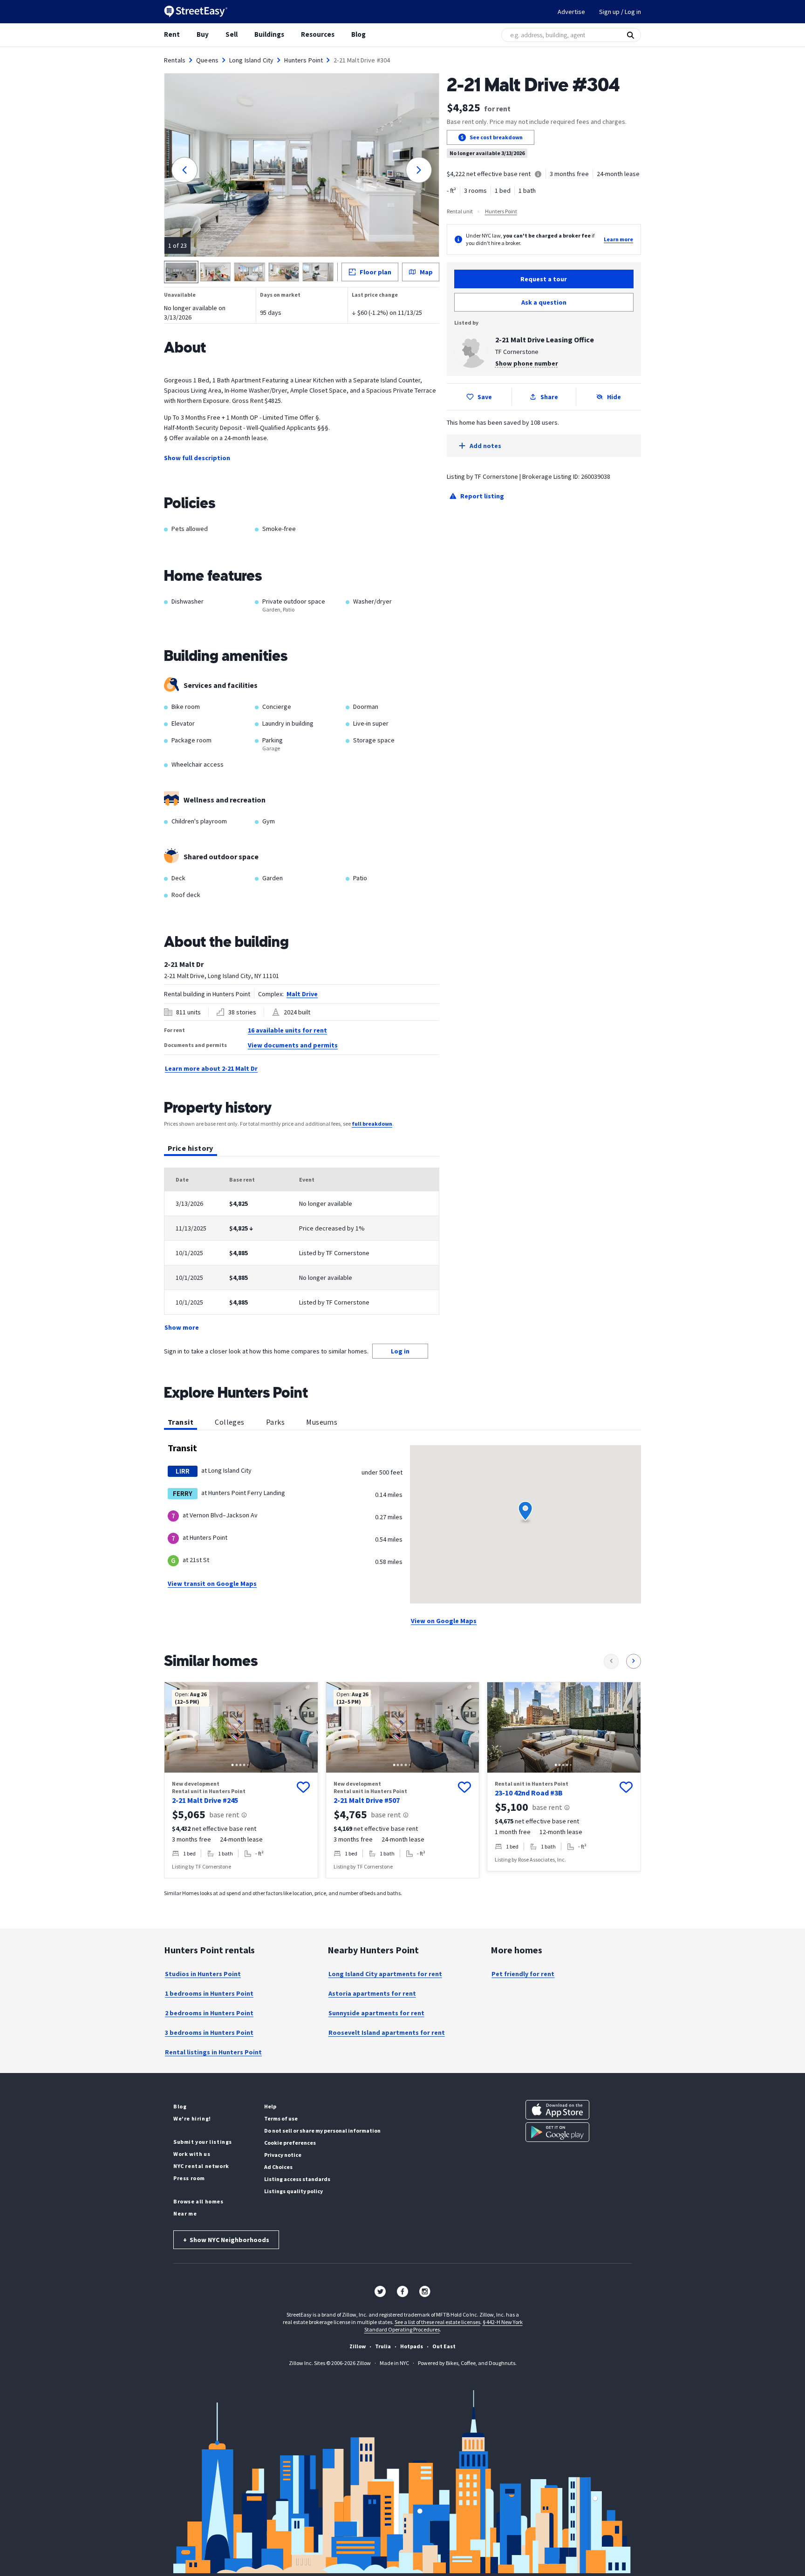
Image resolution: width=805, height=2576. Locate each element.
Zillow (358, 2346)
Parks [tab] (275, 1422)
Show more (182, 1327)
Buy (203, 34)
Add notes (485, 446)
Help (270, 2106)
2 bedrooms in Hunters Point (209, 2013)
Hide (614, 397)
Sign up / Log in (620, 12)
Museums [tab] (322, 1422)
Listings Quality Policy (293, 2191)
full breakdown (372, 1124)
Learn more (618, 239)
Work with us (192, 2154)
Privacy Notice (283, 2155)
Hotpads (412, 2346)
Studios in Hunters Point (203, 1974)
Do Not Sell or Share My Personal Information (322, 2131)
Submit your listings (203, 2142)
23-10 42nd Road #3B (529, 1793)
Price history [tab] (191, 1148)
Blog (358, 34)
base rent (224, 1815)
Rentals (175, 60)
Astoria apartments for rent (372, 1993)
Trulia (383, 2346)
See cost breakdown (496, 137)
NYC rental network (201, 2166)
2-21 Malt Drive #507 (367, 1800)
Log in (400, 1351)
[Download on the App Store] (557, 2110)
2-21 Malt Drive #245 (205, 1800)
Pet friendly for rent (523, 1974)
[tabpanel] (302, 1250)
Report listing (482, 496)
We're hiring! (192, 2118)
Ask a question (544, 302)
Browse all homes (198, 2201)
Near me (185, 2213)
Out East (444, 2346)
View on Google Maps (444, 1621)
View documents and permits (293, 1045)
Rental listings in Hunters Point (213, 2052)
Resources (318, 34)
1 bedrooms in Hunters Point (209, 1993)
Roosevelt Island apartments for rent (387, 2032)
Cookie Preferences (290, 2143)
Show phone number (527, 363)
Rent (172, 34)
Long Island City (251, 60)
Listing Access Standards (297, 2179)
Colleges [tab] (230, 1422)
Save (485, 397)
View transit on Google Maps (212, 1584)
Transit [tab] (181, 1422)
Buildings (269, 34)
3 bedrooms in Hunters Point (209, 2032)
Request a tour (544, 279)
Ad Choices (278, 2167)
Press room (189, 2178)
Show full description (197, 458)
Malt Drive (302, 994)
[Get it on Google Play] (557, 2132)
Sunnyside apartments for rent (376, 2013)
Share (549, 397)
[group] (241, 1780)
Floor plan (375, 272)
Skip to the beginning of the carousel (402, 1888)
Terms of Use (281, 2118)
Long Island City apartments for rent (385, 1974)
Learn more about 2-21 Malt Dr (211, 1068)
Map (426, 272)
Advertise (571, 12)
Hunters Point (304, 60)
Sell (232, 34)
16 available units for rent (287, 1030)
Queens (207, 60)
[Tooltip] (538, 175)
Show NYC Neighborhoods (226, 2240)
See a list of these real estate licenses (437, 2322)
